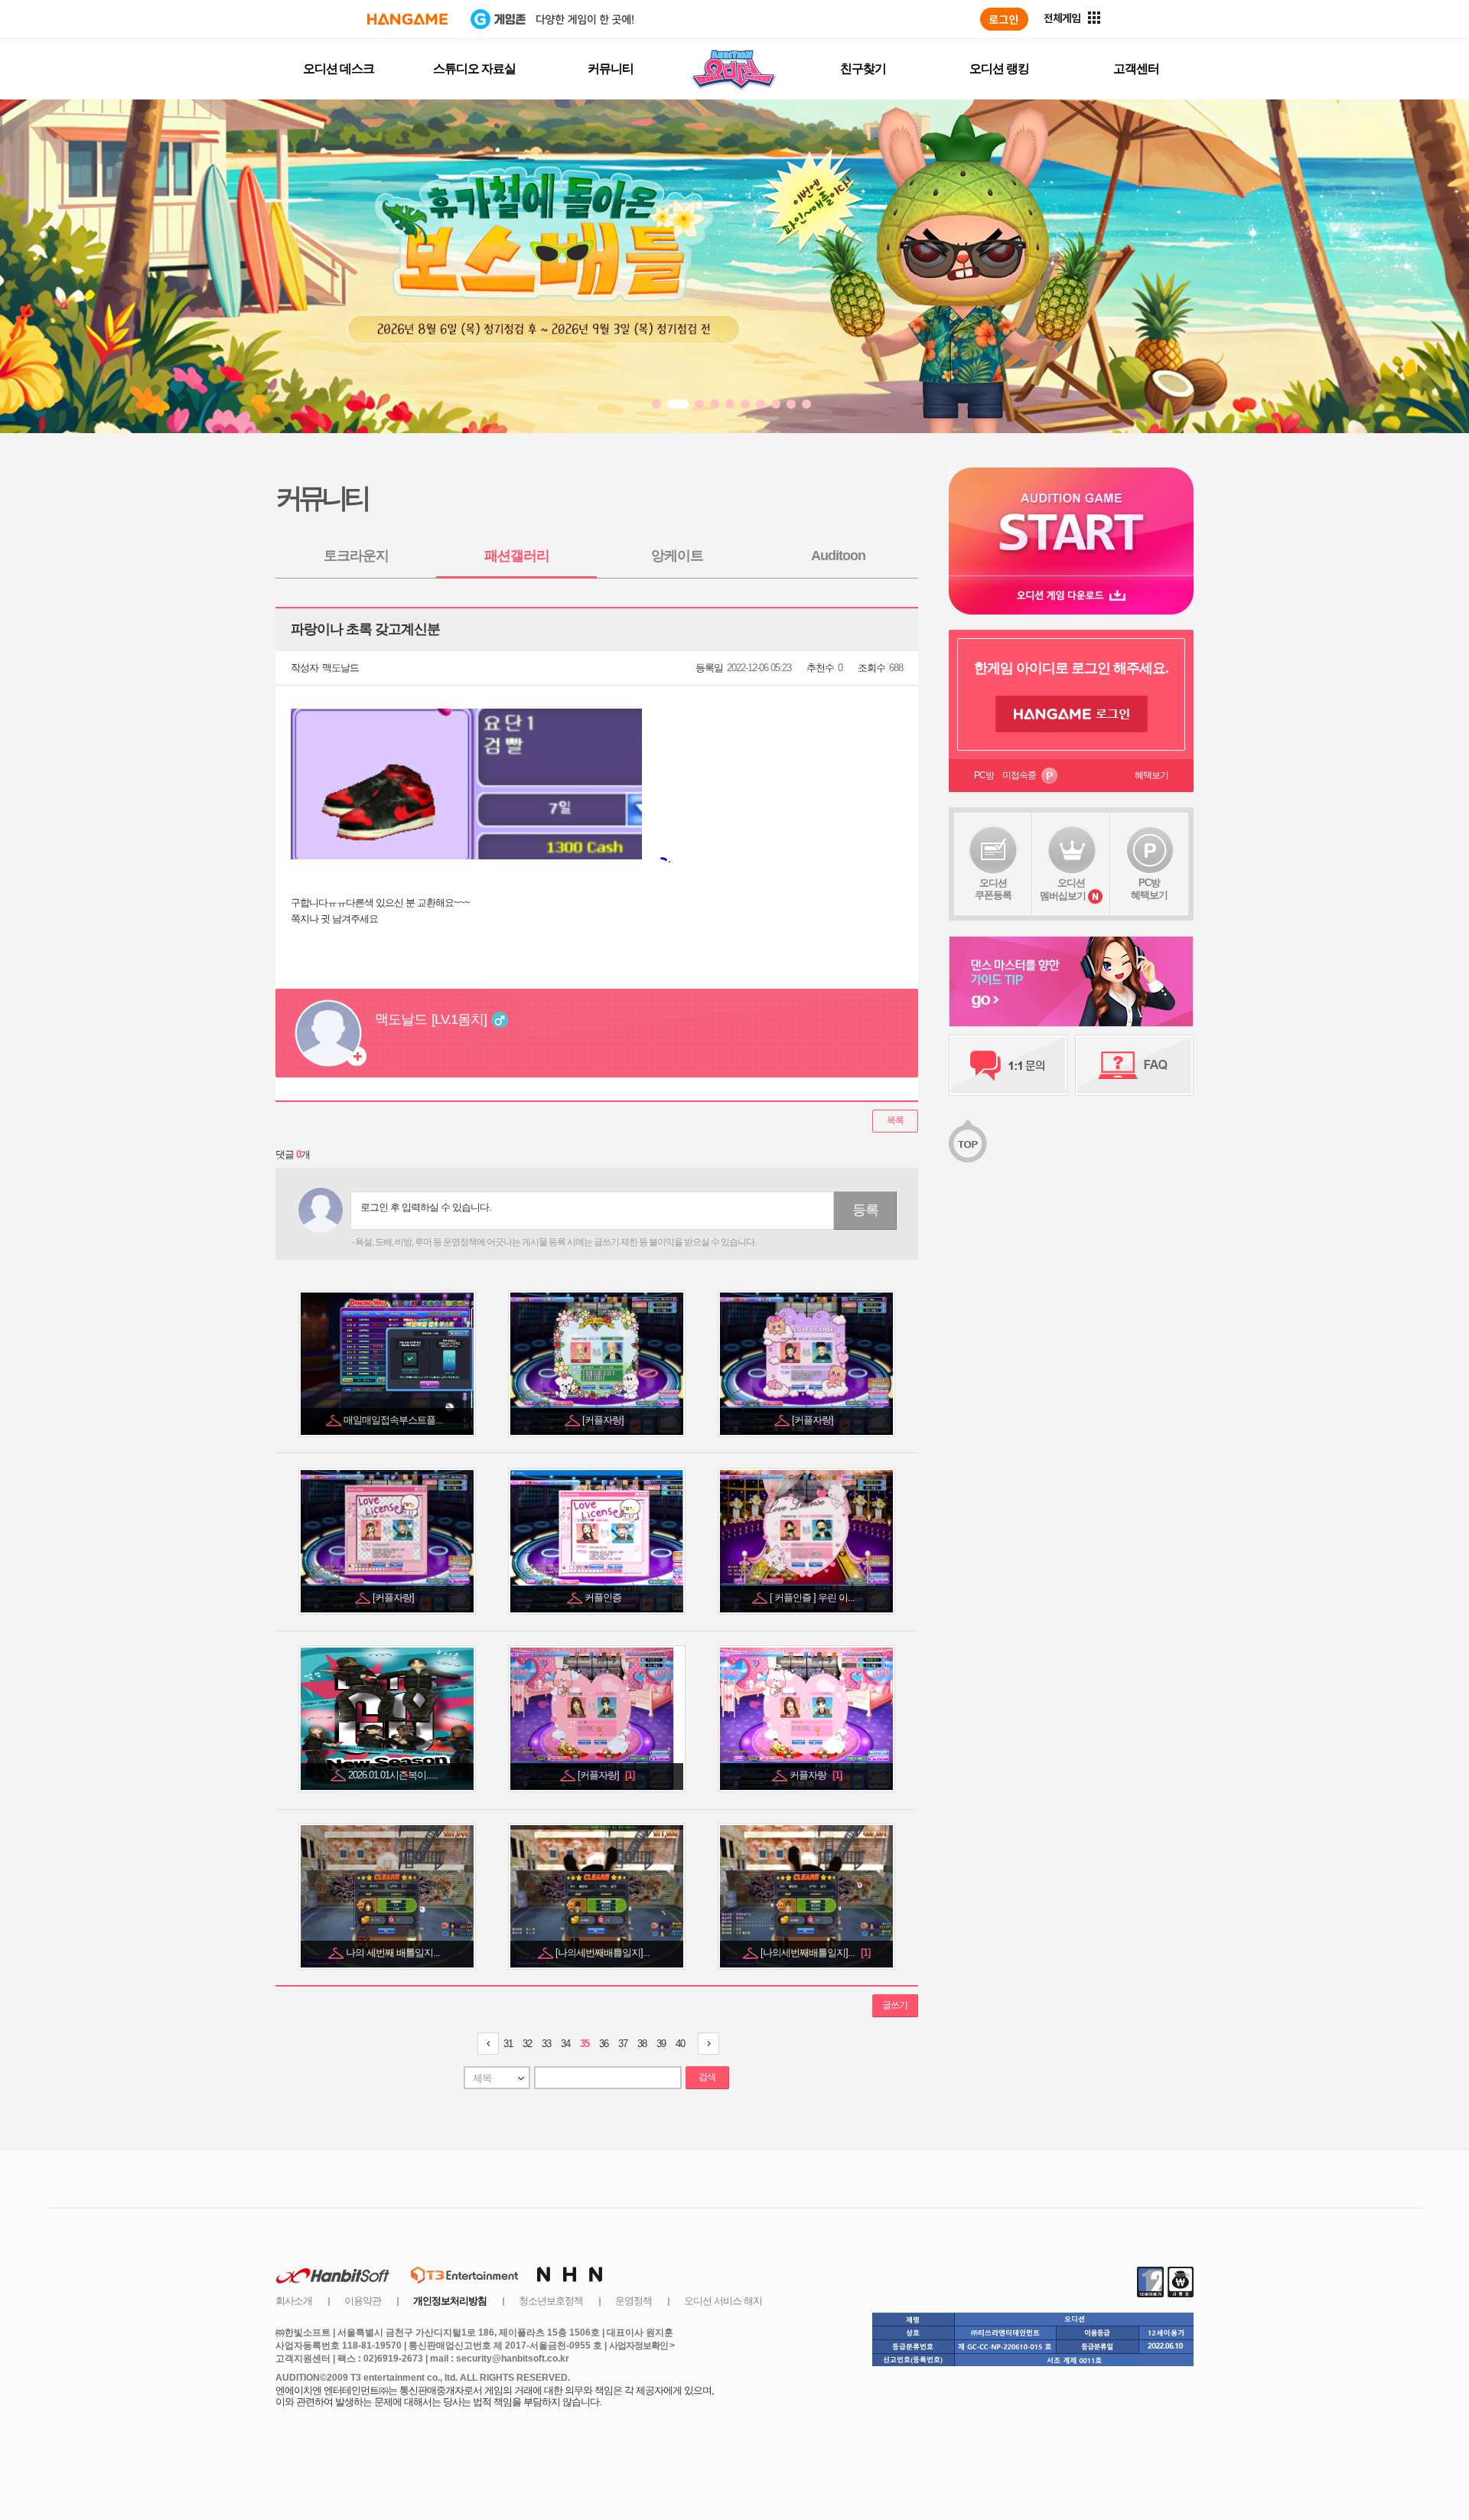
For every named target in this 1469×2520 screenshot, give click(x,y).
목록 (895, 1120)
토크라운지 (356, 556)
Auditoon (838, 556)
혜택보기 (1151, 775)
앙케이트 (677, 556)
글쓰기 (895, 2005)
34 (565, 2044)
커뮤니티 (611, 68)
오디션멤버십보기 (1063, 889)
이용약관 (363, 2301)
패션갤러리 (517, 556)
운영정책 (634, 2301)
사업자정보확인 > (642, 2346)
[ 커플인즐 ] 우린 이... (813, 1597)
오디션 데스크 (339, 68)
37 (623, 2044)
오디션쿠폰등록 (993, 889)
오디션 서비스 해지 (723, 2301)
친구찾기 (863, 68)
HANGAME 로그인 (1072, 714)
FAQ (1134, 1065)
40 (680, 2044)
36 (604, 2044)
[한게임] (407, 19)
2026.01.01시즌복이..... (394, 1775)
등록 (865, 1210)
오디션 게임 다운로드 (1071, 595)
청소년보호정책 (551, 2301)
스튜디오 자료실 (474, 68)
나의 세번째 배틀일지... (394, 1953)
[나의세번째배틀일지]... (604, 1953)
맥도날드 (340, 668)
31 (508, 2044)
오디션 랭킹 (999, 68)
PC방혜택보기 (1149, 889)
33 (546, 2044)
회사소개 (294, 2301)
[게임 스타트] (1071, 522)
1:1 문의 (1008, 1065)
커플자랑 (816, 1775)
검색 (707, 2077)
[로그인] (1004, 19)
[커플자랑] (604, 1420)
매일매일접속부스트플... (394, 1420)
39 (661, 2044)
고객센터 (1136, 68)
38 (642, 2044)
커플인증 (604, 1597)
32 (527, 2044)
